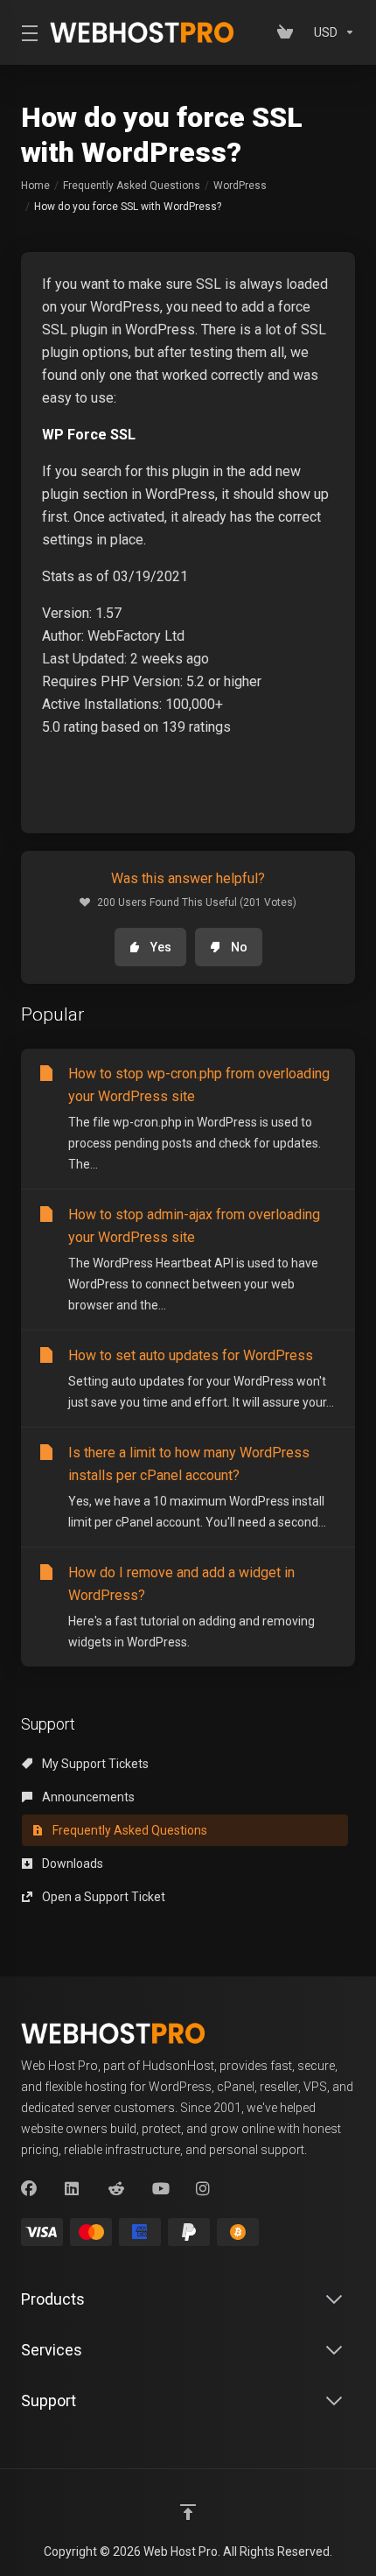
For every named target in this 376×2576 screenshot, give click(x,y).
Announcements (87, 1797)
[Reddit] (116, 2189)
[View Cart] (289, 32)
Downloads (71, 1864)
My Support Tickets (94, 1764)
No (239, 947)
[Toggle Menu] (25, 32)
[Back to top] (188, 2512)
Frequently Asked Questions (132, 186)
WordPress (240, 186)
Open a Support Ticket (102, 1897)
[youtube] (160, 2189)
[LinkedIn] (73, 2189)
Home (35, 186)
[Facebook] (29, 2189)
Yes (161, 947)
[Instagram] (204, 2189)
